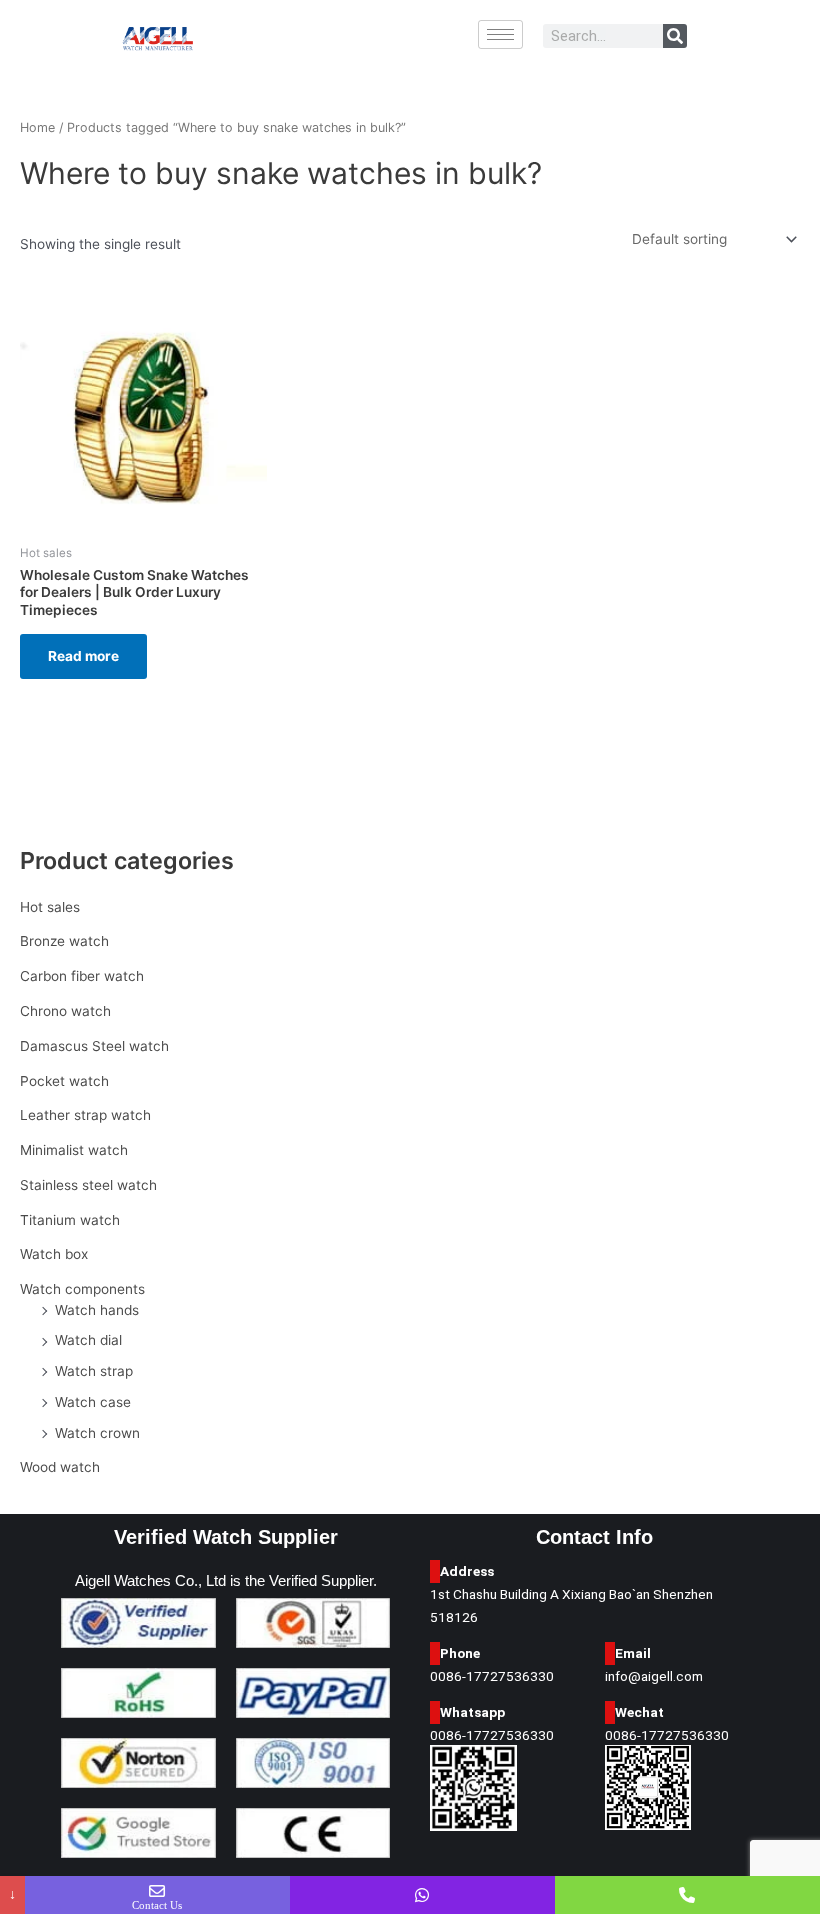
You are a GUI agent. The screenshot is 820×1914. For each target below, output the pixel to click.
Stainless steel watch (88, 1185)
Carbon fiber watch (82, 976)
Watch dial (88, 1340)
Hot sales (50, 907)
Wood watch (60, 1467)
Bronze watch (64, 941)
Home (37, 127)
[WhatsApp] (422, 1895)
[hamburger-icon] (500, 34)
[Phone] (687, 1895)
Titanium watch (70, 1220)
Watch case (93, 1402)
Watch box (54, 1254)
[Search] (675, 36)
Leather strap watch (85, 1115)
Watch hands (97, 1310)
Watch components (82, 1289)
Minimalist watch (74, 1150)
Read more (83, 656)
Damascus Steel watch (94, 1046)
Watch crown (97, 1433)
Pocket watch (64, 1081)
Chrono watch (65, 1011)
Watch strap (94, 1371)
